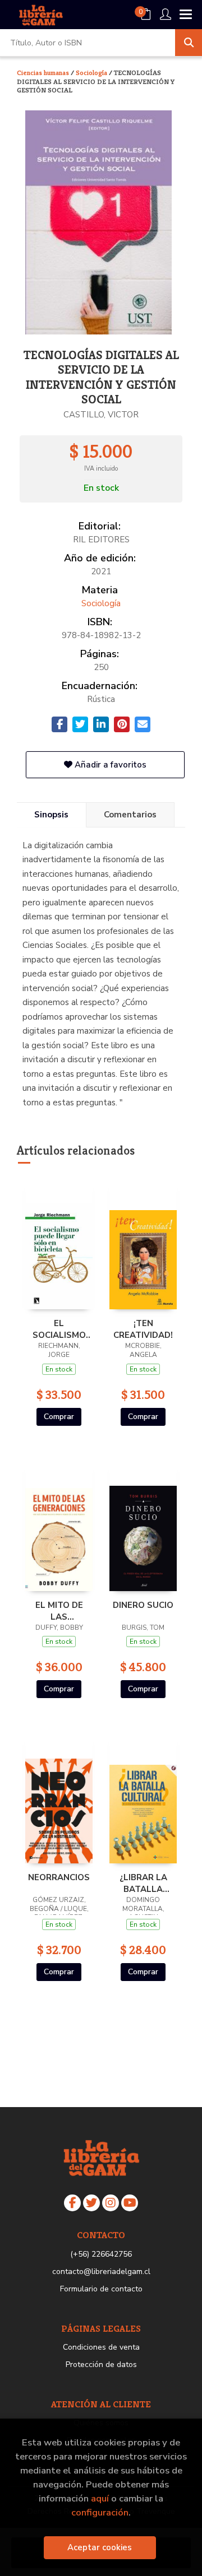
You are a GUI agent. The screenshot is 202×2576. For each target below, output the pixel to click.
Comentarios (130, 815)
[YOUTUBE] (130, 2203)
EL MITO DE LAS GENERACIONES (59, 1611)
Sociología (92, 73)
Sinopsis (51, 815)
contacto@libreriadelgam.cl (101, 2272)
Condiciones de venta (101, 2347)
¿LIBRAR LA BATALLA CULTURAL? (143, 1883)
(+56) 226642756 (101, 2254)
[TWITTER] (91, 2203)
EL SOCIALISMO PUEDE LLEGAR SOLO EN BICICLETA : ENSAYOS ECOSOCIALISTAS (59, 1329)
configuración (100, 2512)
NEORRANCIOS (59, 1877)
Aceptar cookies (100, 2547)
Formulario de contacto (101, 2289)
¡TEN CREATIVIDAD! (143, 1329)
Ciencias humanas (44, 73)
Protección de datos (101, 2365)
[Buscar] (189, 43)
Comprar (59, 1417)
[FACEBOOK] (72, 2203)
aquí (100, 2498)
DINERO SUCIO (143, 1605)
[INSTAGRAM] (111, 2203)
